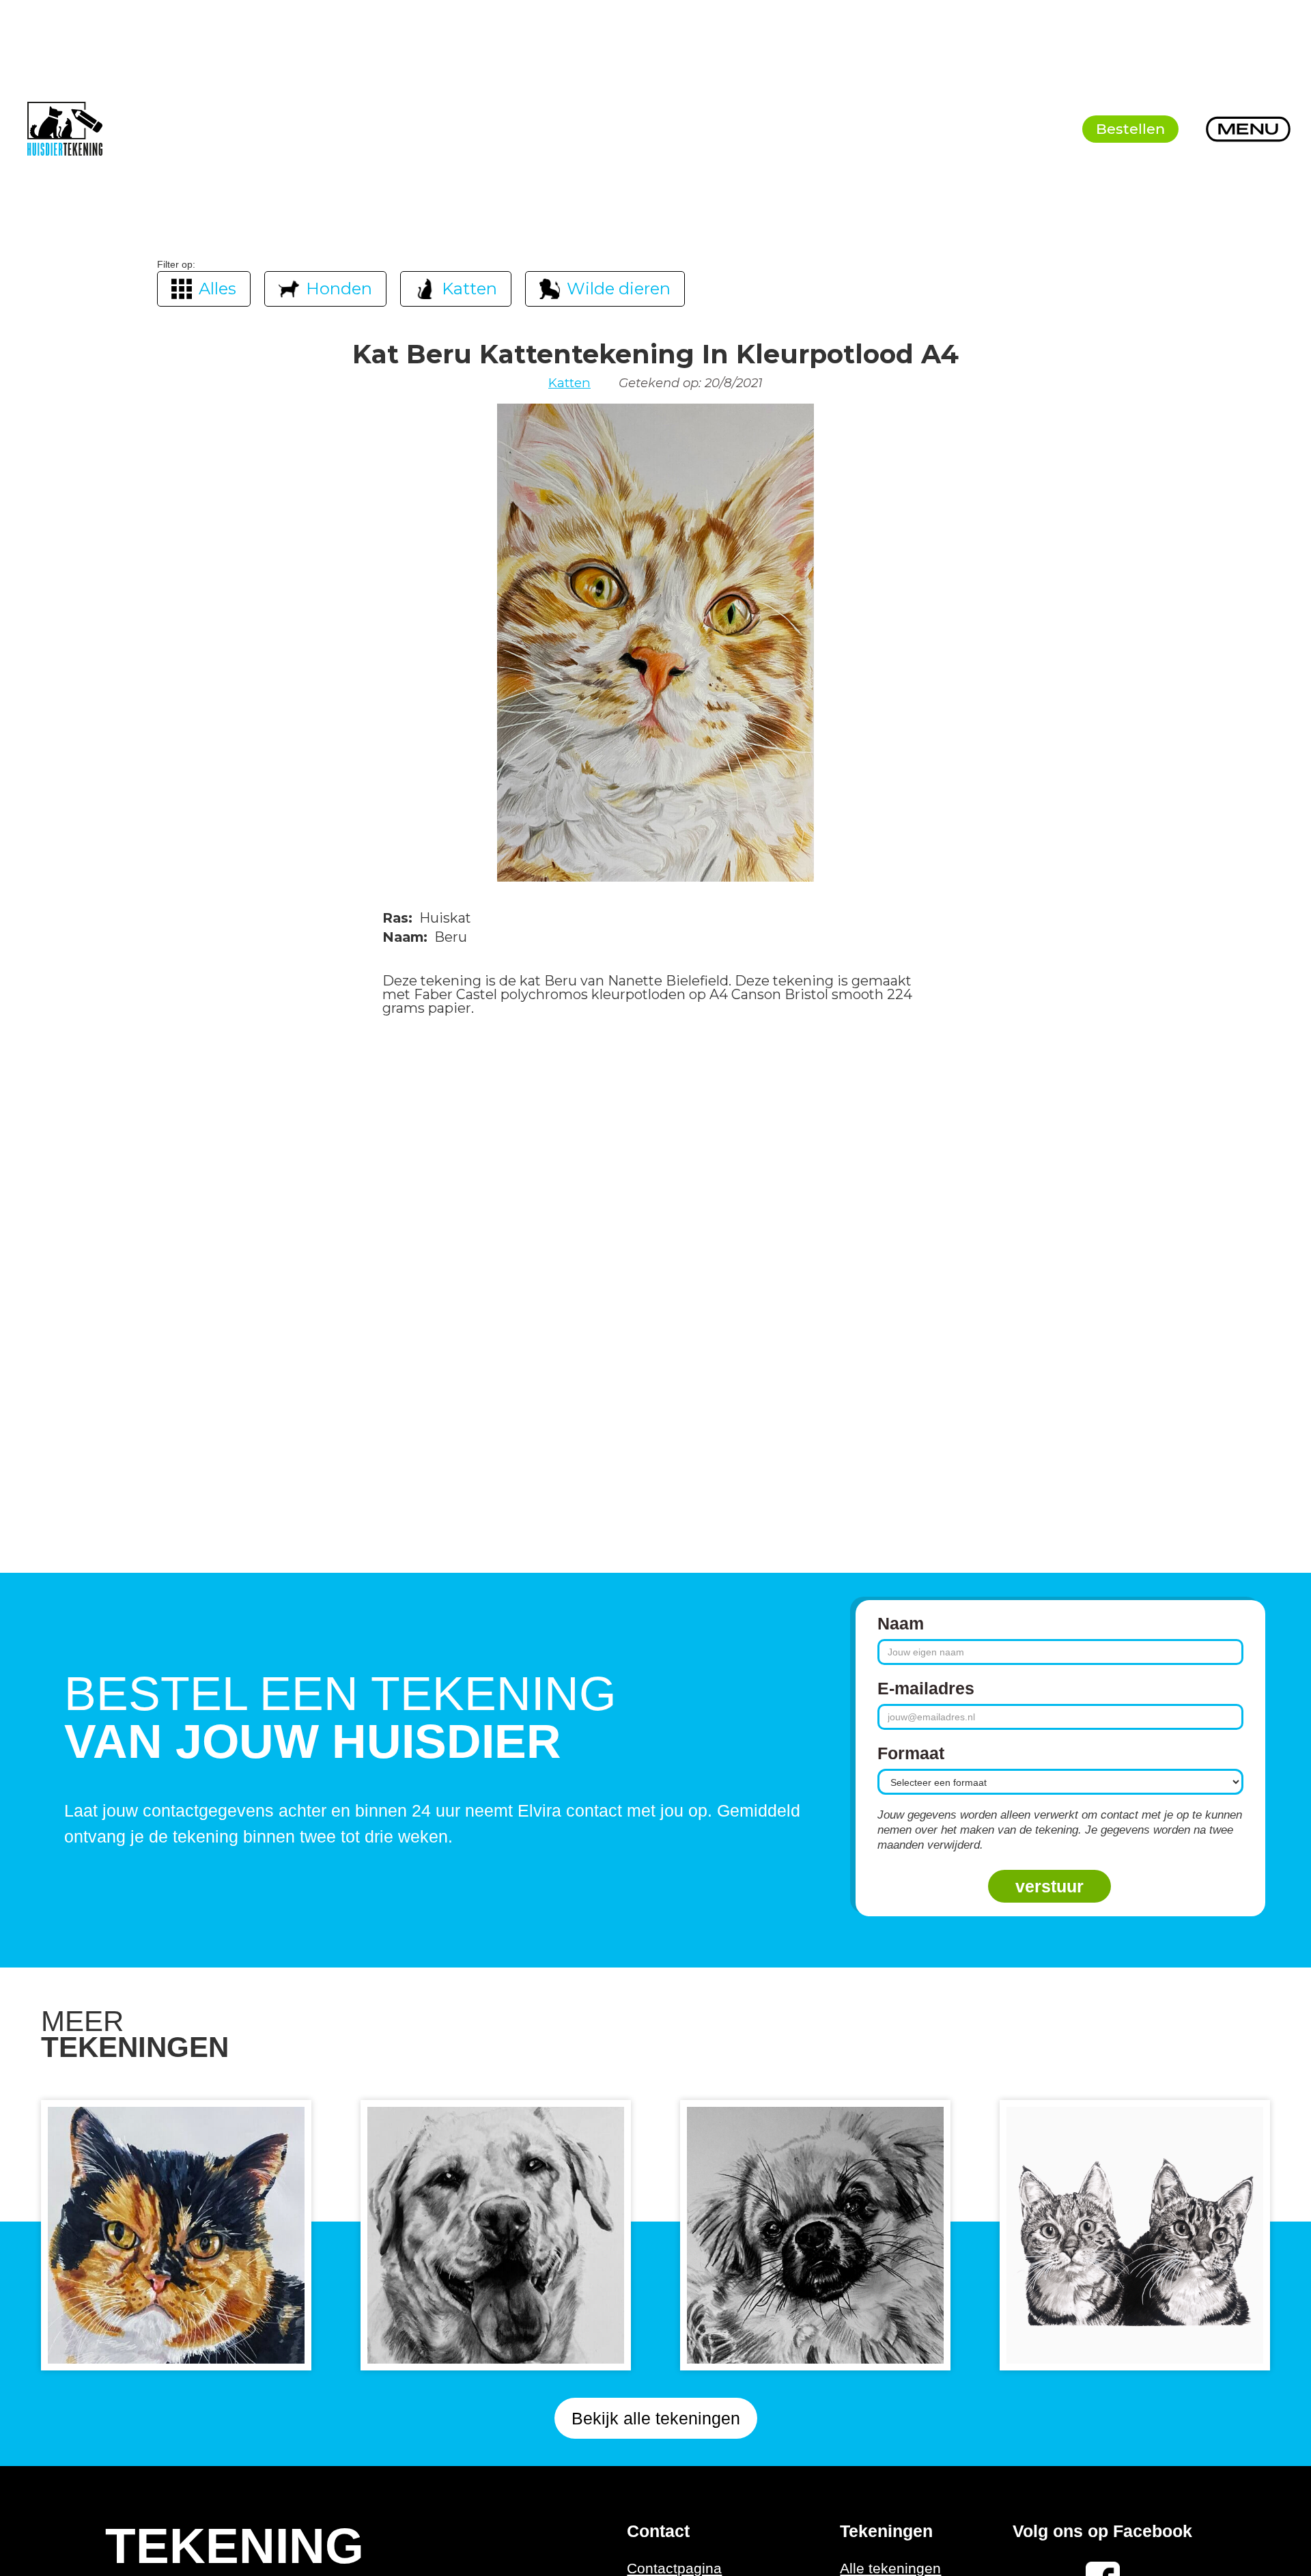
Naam (901, 1623)
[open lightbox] (655, 643)
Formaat (911, 1753)
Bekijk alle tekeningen (656, 2418)
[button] (1248, 129)
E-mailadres (926, 1688)
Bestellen (1130, 129)
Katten (569, 383)
